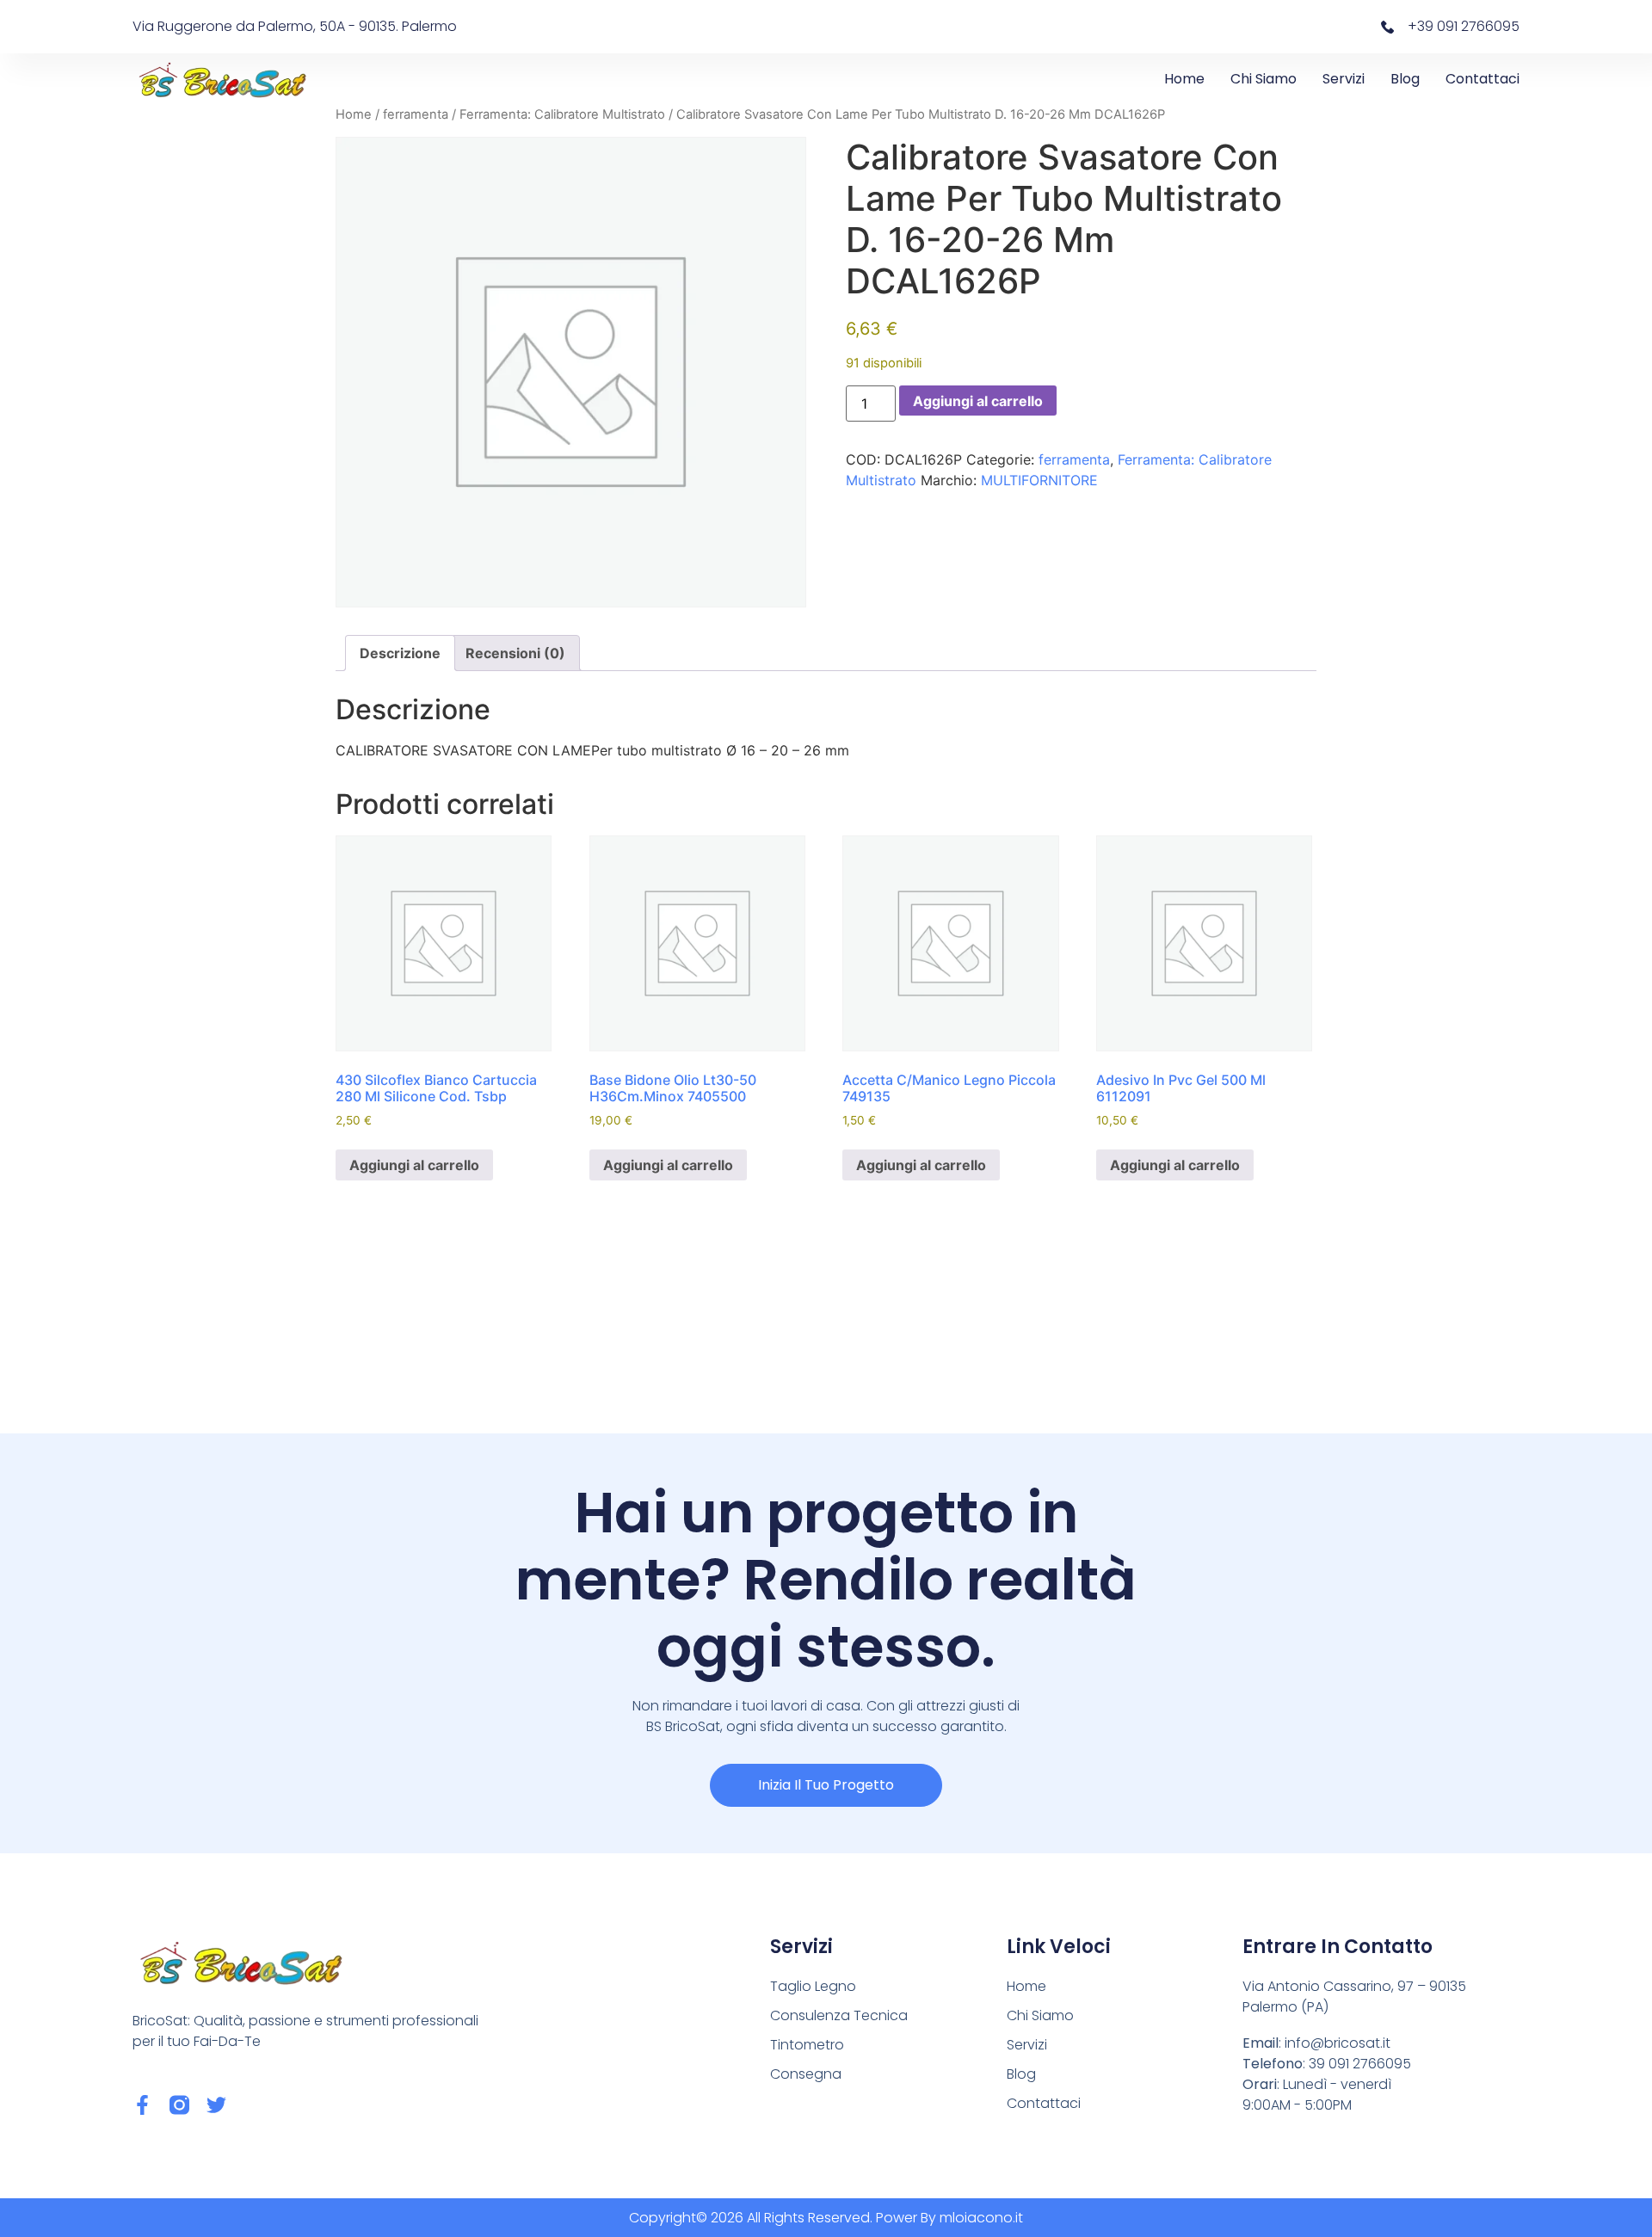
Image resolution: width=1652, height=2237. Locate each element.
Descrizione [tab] (400, 653)
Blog (1405, 79)
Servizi (1344, 79)
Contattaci (1482, 79)
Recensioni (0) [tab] (515, 653)
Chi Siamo (1264, 79)
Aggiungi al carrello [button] (414, 1165)
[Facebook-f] (142, 2105)
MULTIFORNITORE (1039, 480)
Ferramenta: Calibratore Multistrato (562, 114)
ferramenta (416, 114)
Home (1184, 79)
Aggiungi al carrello (978, 401)
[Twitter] (216, 2105)
